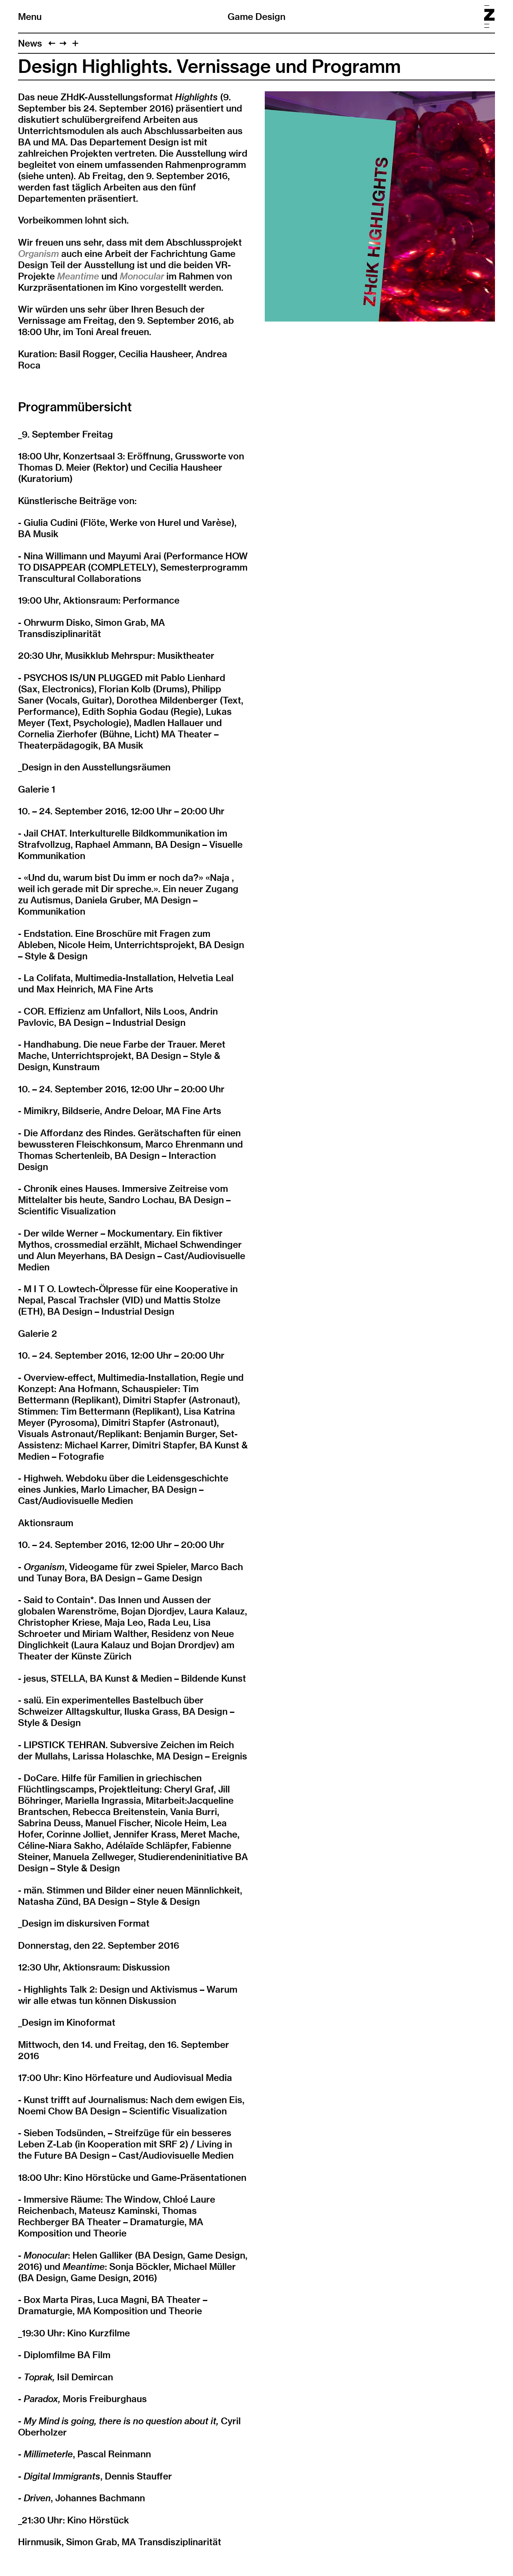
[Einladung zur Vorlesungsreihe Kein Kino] (52, 43)
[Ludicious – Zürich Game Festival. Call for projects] (63, 43)
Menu (30, 17)
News (30, 43)
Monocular (142, 276)
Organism (38, 254)
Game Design (256, 17)
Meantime (78, 276)
